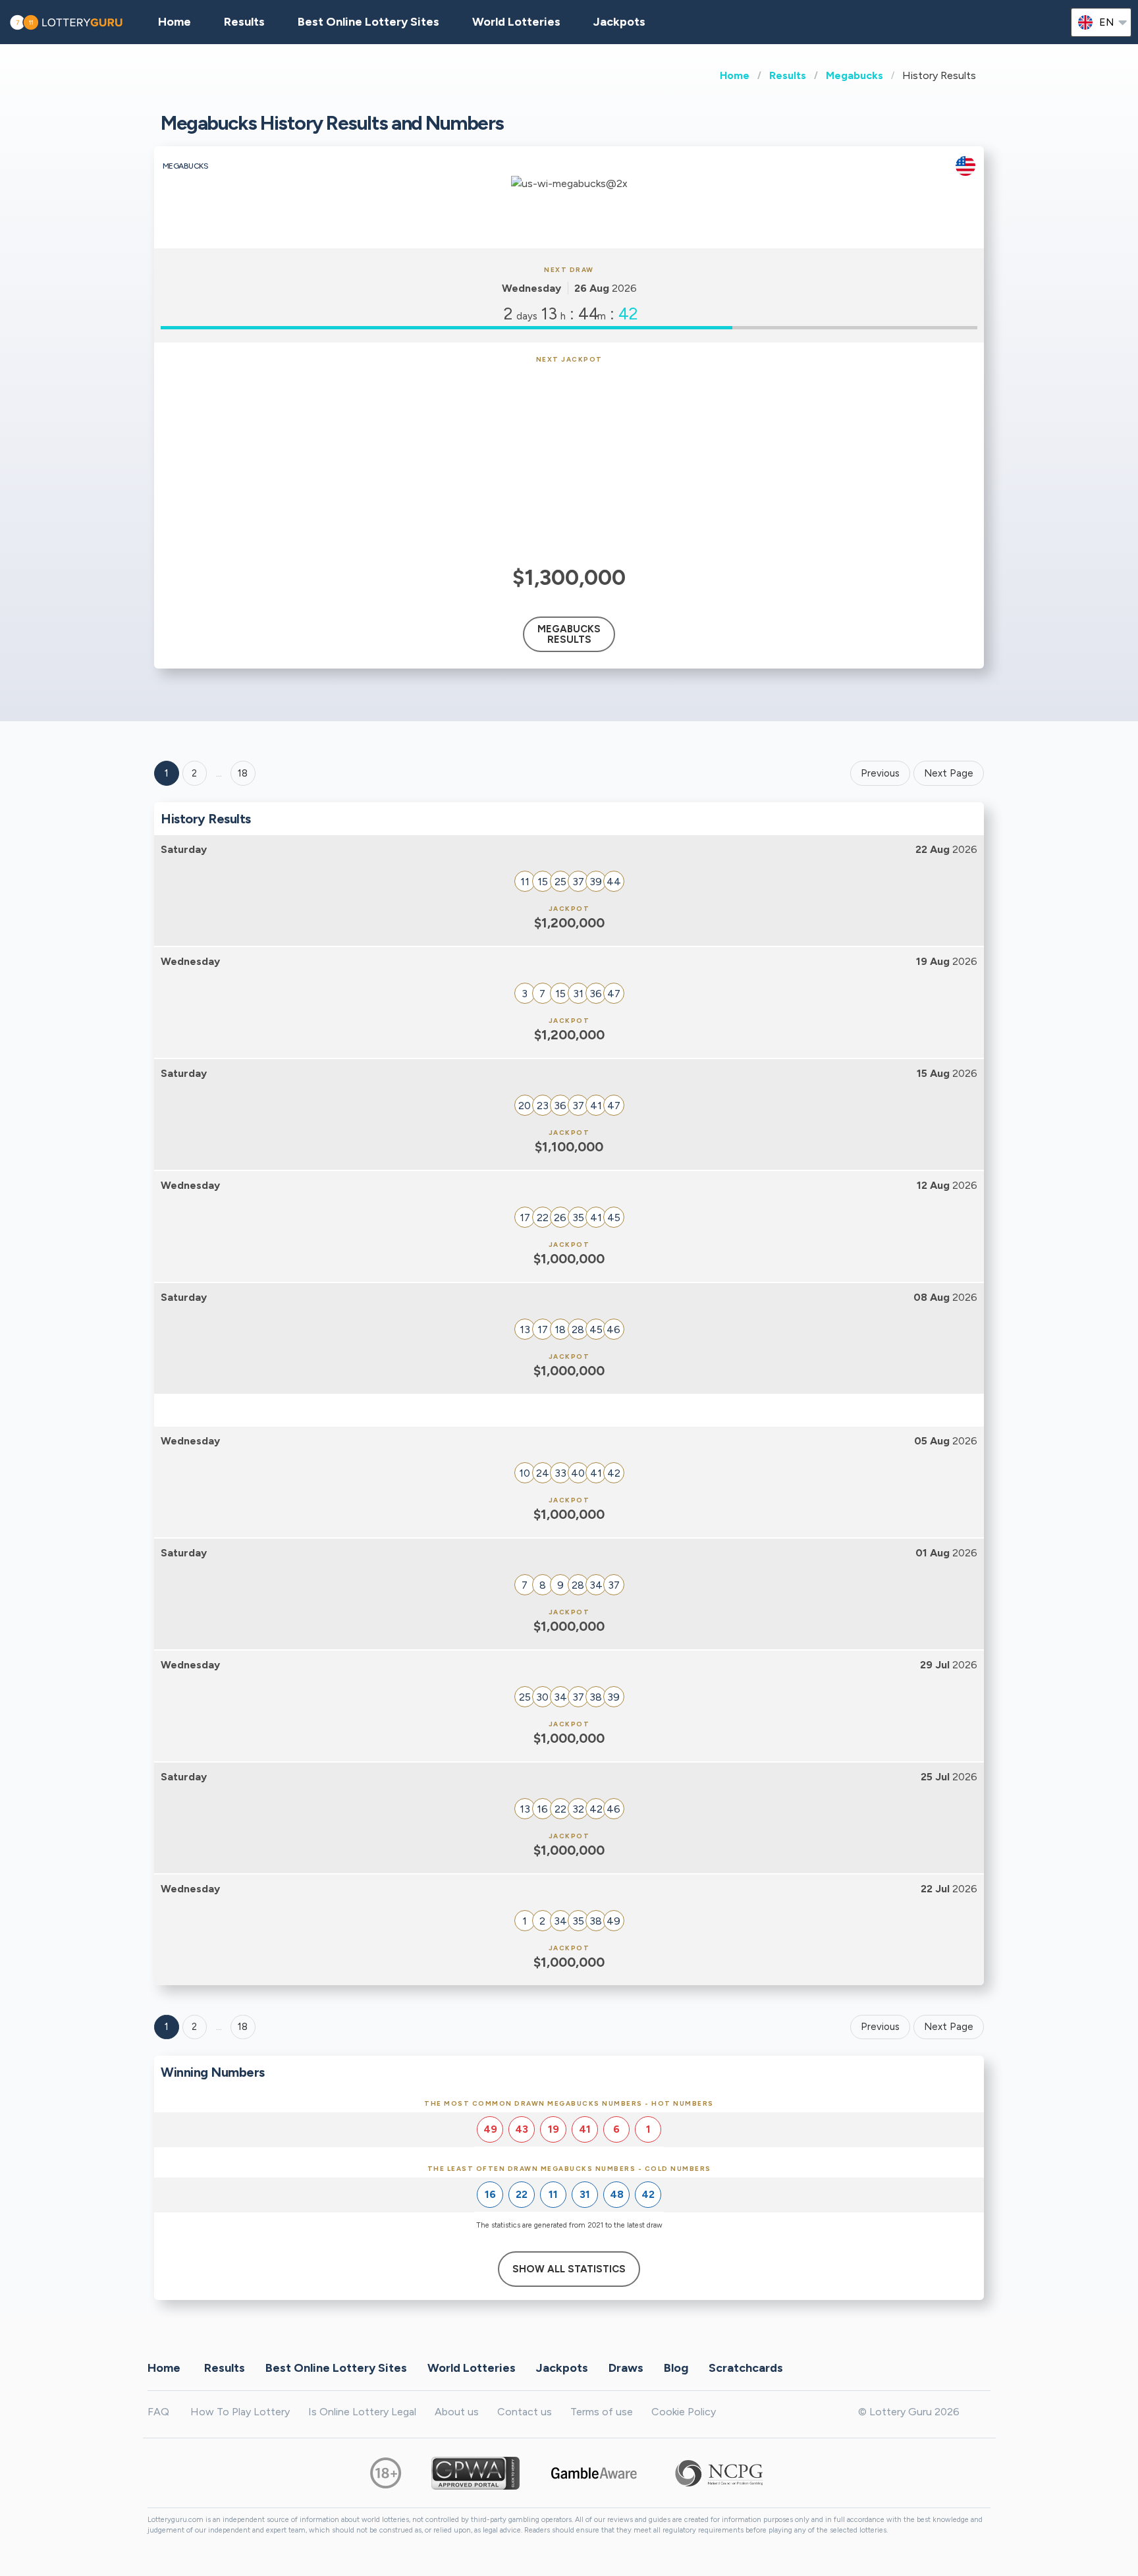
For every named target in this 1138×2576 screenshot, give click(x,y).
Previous (880, 773)
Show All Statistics (569, 2269)
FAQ (158, 2412)
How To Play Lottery (240, 2412)
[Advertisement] (569, 462)
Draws (626, 2368)
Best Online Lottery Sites (368, 22)
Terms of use (602, 2412)
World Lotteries (516, 22)
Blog (676, 2368)
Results (788, 75)
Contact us (525, 2412)
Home (735, 75)
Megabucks (854, 75)
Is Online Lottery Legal (362, 2412)
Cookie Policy (684, 2412)
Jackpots (619, 22)
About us (457, 2412)
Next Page (949, 773)
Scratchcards (746, 2368)
